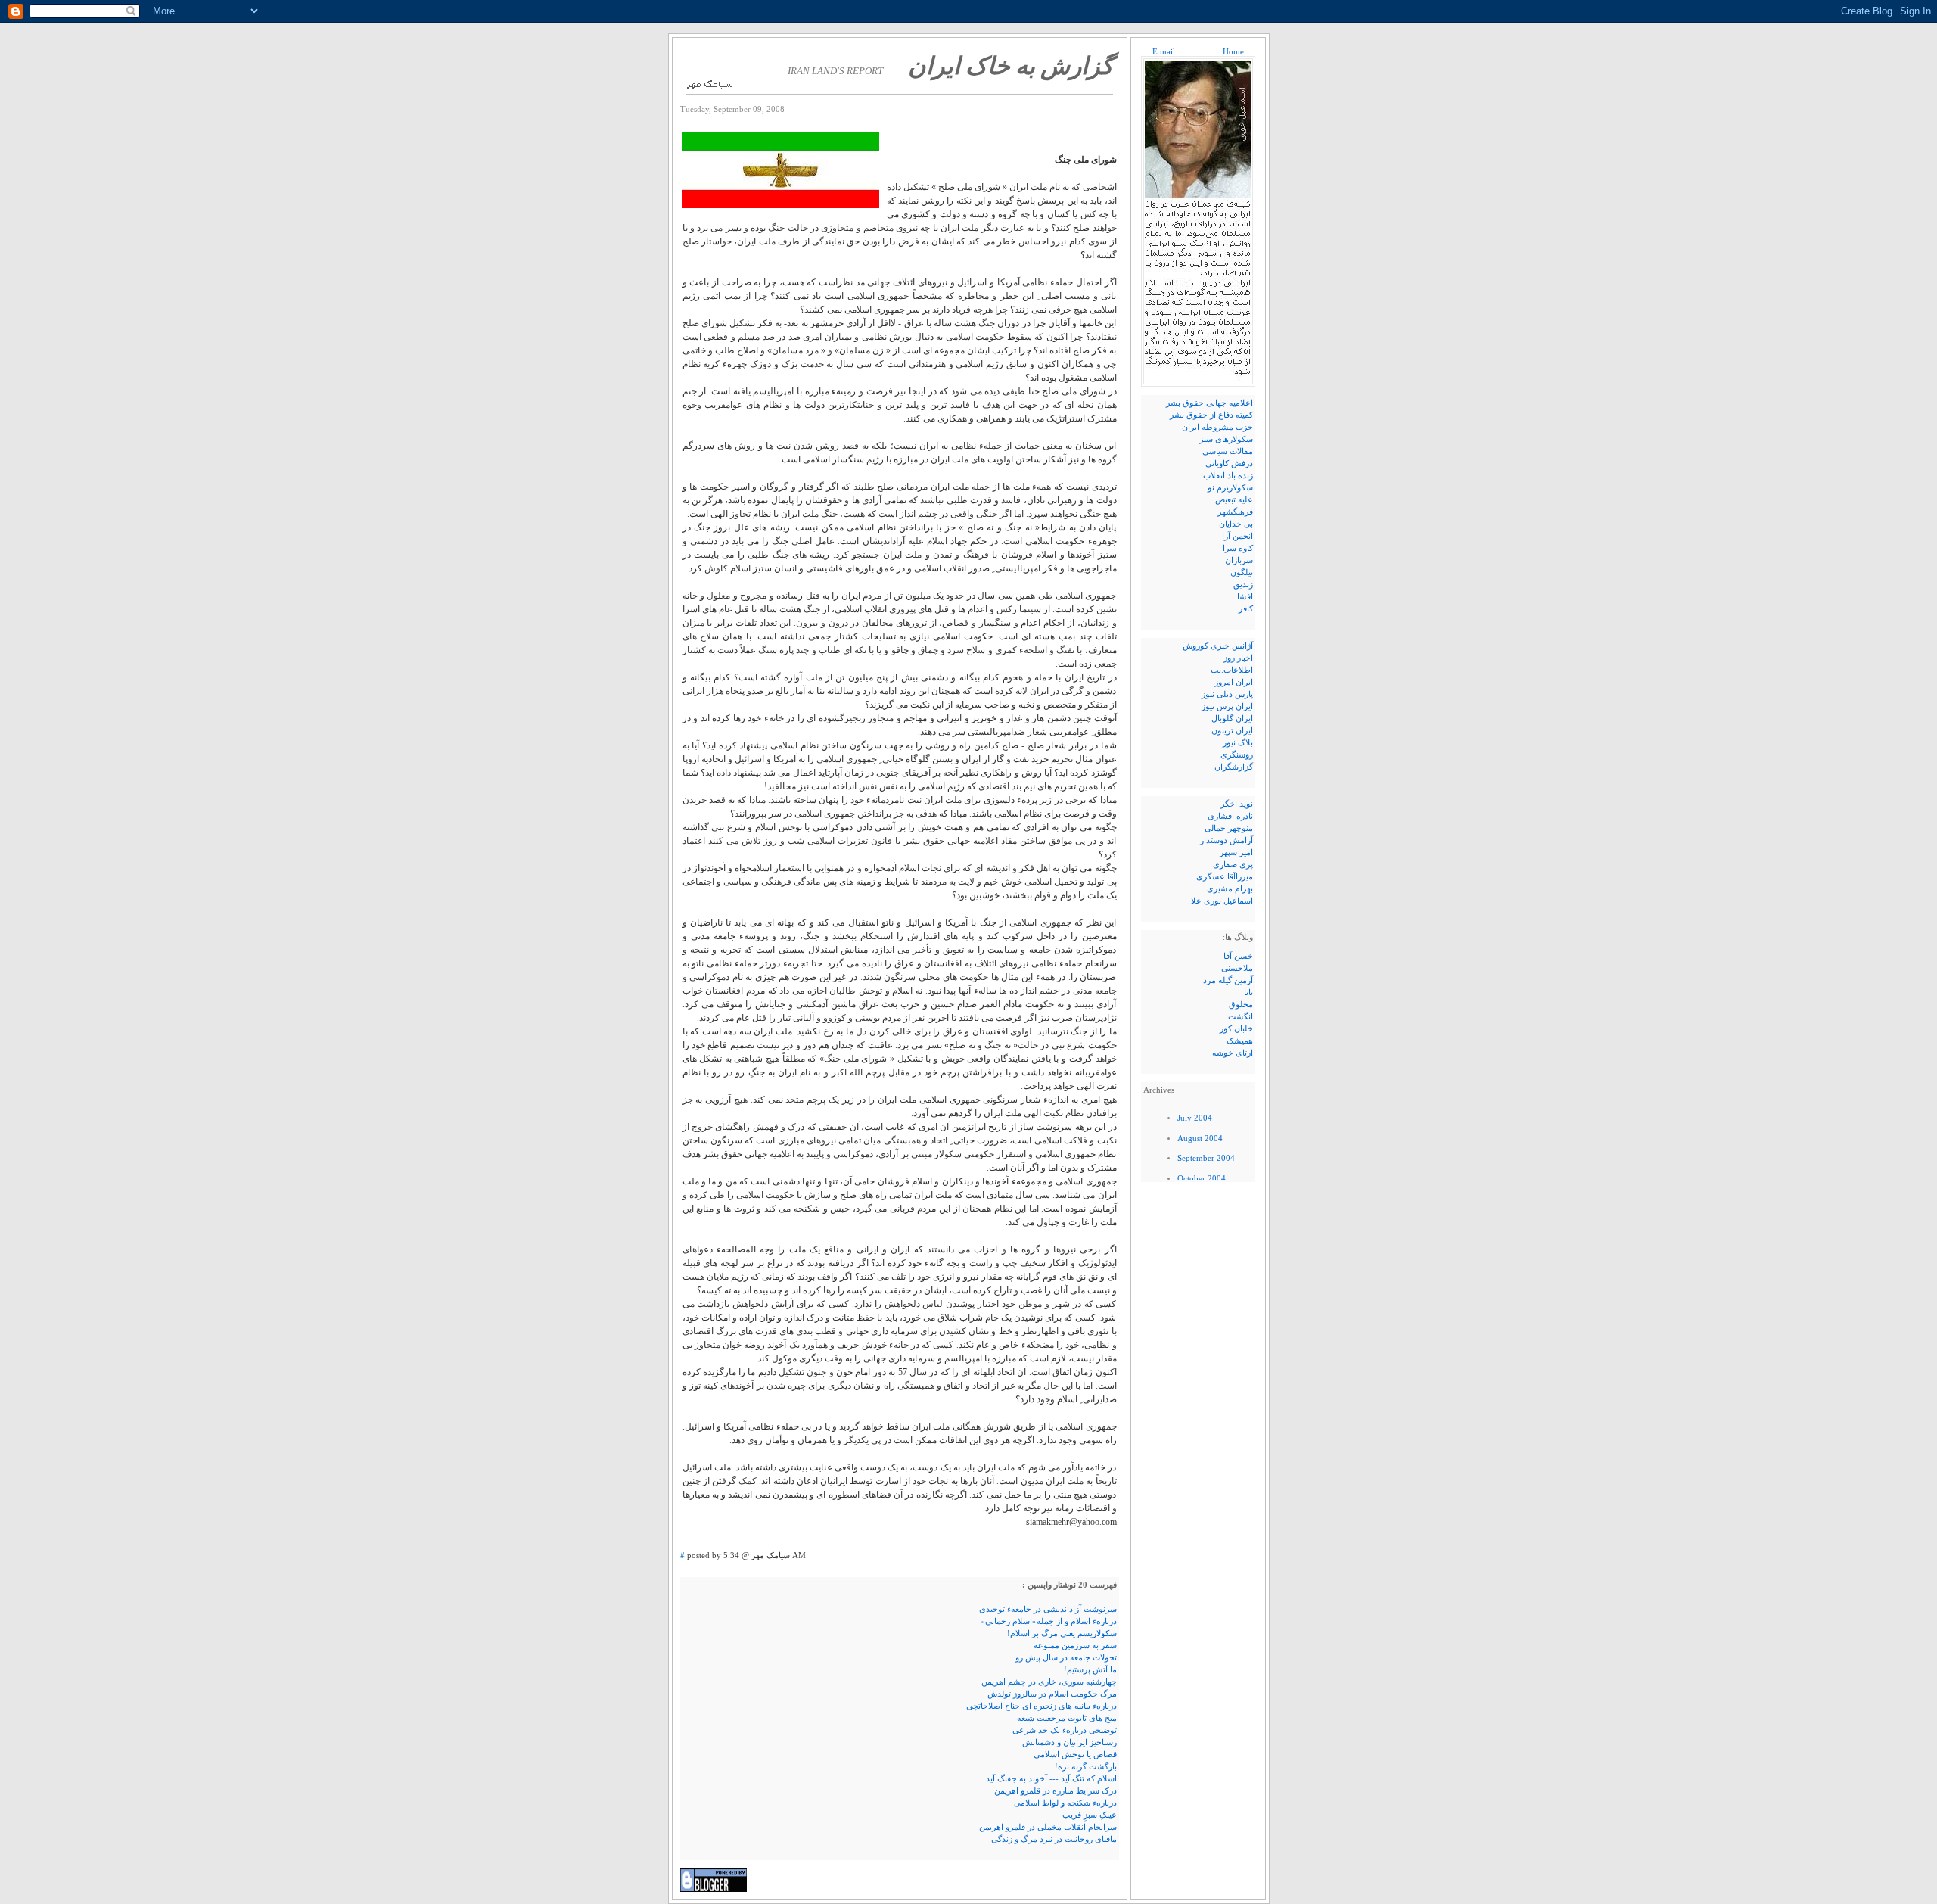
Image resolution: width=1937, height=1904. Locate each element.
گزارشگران (1234, 767)
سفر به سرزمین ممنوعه (1075, 1646)
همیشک (1240, 1041)
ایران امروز (1234, 682)
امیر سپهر (1236, 852)
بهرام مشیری (1230, 889)
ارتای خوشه (1233, 1053)
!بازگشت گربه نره (1086, 1767)
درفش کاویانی (1229, 464)
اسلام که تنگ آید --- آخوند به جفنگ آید (1051, 1779)
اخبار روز (1238, 658)
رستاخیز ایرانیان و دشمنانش (1070, 1742)
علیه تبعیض (1234, 500)
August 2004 (1200, 1139)
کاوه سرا (1238, 548)
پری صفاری (1233, 865)
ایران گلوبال (1232, 719)
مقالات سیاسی (1228, 451)
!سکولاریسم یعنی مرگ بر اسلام (1062, 1633)
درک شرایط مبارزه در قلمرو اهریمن (1056, 1791)
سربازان (1239, 560)
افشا (1245, 597)
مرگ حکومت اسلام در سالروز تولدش (1052, 1694)
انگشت (1241, 1017)
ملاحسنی (1237, 968)
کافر (1246, 609)
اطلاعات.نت (1232, 670)
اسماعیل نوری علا (1222, 901)
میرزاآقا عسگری (1225, 877)
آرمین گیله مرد (1228, 980)
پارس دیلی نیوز (1227, 694)
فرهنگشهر (1235, 512)
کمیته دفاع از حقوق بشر (1211, 415)
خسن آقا (1238, 956)
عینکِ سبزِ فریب (1090, 1815)
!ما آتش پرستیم (1090, 1670)
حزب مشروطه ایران (1217, 427)
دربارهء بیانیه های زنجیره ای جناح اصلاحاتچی (1042, 1706)
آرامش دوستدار (1227, 840)
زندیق (1243, 585)
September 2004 (1206, 1158)
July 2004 (1195, 1118)
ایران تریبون (1232, 731)
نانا (1248, 992)
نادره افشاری (1230, 816)
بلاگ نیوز (1238, 743)
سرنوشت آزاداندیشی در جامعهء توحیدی (1048, 1609)
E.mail (1164, 52)
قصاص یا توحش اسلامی (1075, 1755)
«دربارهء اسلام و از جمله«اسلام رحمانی (1049, 1621)
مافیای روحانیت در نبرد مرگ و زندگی (1054, 1839)
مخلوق (1241, 1005)
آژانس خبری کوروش (1218, 646)
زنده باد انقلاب (1228, 476)
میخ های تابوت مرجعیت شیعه (1067, 1718)
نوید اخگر (1237, 804)
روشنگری (1237, 755)
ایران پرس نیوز (1227, 706)
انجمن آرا (1237, 536)
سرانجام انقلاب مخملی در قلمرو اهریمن (1048, 1827)
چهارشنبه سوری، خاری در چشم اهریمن (1049, 1682)
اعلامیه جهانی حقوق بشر (1209, 403)
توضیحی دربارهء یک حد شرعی (1065, 1730)
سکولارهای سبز (1226, 439)
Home (1232, 52)
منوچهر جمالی (1229, 828)
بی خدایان (1236, 524)
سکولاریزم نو (1230, 488)
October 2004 (1202, 1179)
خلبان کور (1236, 1029)
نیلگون (1242, 572)
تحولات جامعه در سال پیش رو (1066, 1658)
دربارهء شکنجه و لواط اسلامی (1065, 1803)
